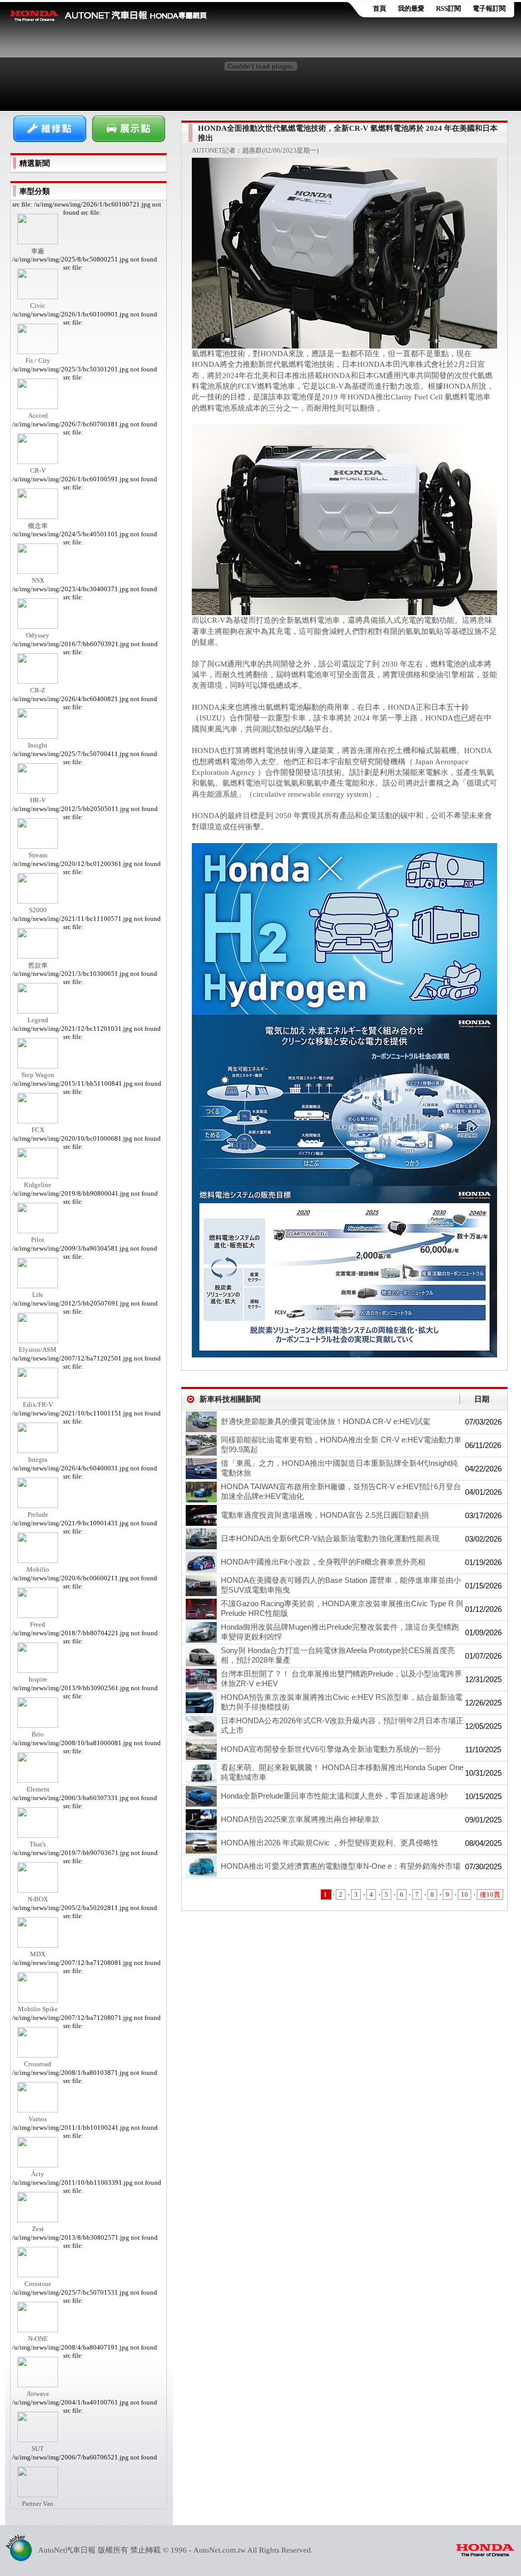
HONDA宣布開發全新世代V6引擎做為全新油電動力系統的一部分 (331, 1749)
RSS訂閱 (448, 8)
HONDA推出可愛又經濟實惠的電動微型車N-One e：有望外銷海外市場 (341, 1866)
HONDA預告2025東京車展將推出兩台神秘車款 (300, 1819)
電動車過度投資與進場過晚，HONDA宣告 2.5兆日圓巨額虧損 (325, 1515)
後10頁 (490, 1894)
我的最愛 (411, 8)
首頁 (380, 8)
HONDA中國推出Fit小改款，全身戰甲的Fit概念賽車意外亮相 (323, 1562)
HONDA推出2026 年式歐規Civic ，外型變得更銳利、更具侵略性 (330, 1843)
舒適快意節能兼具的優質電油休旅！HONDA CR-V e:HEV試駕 (326, 1421)
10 (465, 1894)
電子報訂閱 (489, 8)
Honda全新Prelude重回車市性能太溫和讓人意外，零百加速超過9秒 (334, 1796)
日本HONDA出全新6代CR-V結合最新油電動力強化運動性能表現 (330, 1538)
